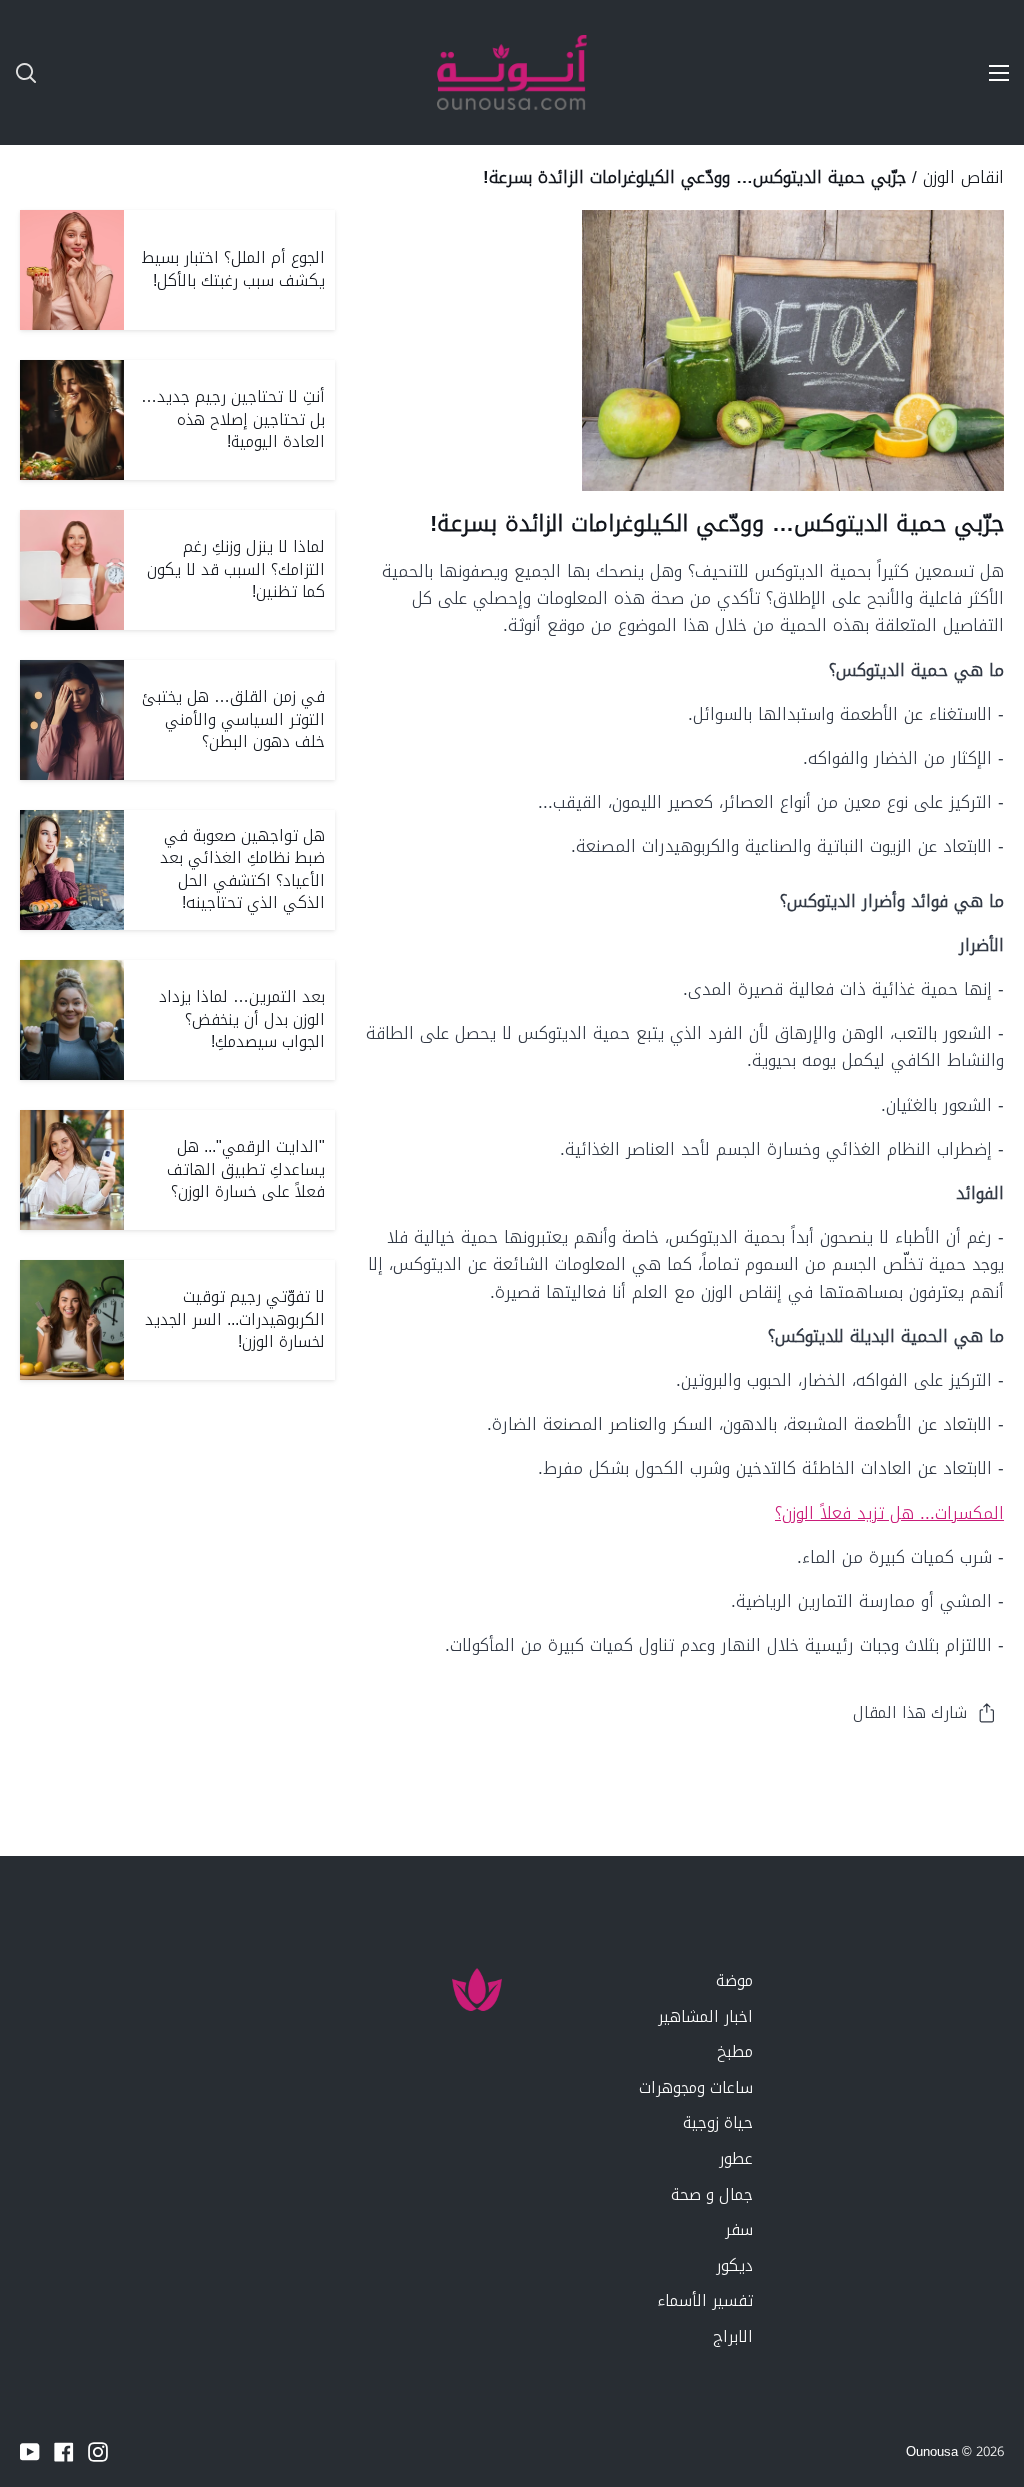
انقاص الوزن (963, 177)
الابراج (733, 2336)
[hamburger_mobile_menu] (988, 73)
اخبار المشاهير (705, 2016)
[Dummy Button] (120, 72)
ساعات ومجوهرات (696, 2087)
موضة (734, 1980)
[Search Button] (18, 72)
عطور (736, 2158)
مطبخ (735, 2051)
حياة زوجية (718, 2122)
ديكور (734, 2265)
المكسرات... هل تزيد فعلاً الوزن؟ (889, 1513)
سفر (739, 2229)
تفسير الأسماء (705, 2300)
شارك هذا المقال (910, 1712)
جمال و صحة (712, 2194)
